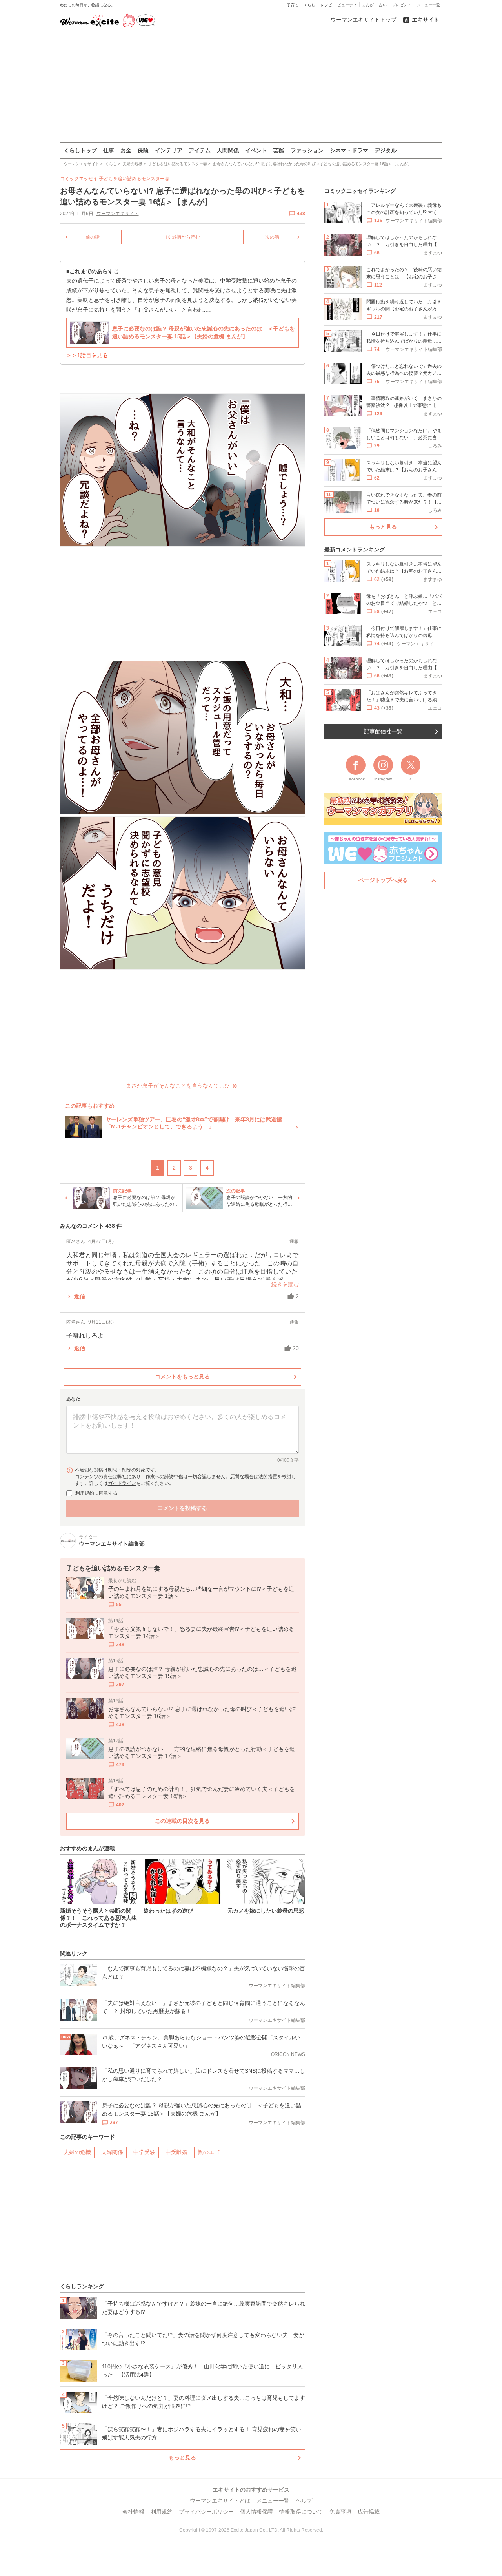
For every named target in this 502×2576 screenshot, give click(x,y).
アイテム (200, 150)
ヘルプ (304, 2501)
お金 (126, 150)
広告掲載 (369, 2512)
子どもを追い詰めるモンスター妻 (134, 179)
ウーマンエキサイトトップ (364, 20)
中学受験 (144, 2152)
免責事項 (340, 2512)
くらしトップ (80, 150)
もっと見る (182, 2457)
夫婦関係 (112, 2152)
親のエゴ (209, 2152)
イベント (256, 150)
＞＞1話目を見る (87, 355)
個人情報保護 (256, 2512)
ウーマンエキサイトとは (220, 2501)
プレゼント (402, 5)
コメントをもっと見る (182, 1377)
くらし (309, 5)
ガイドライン (122, 1483)
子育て (293, 5)
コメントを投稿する (182, 1508)
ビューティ (347, 5)
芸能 (279, 150)
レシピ (326, 5)
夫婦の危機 (77, 2152)
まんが (368, 5)
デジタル (386, 150)
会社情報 (133, 2512)
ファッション (307, 150)
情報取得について (301, 2512)
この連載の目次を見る (182, 1821)
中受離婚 (176, 2152)
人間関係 (228, 150)
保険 (143, 150)
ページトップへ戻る (383, 880)
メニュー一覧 (428, 5)
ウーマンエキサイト (118, 214)
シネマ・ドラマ (349, 150)
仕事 (109, 150)
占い (383, 5)
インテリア (169, 150)
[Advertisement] (251, 86)
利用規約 (85, 1493)
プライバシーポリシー (206, 2512)
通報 (294, 1241)
